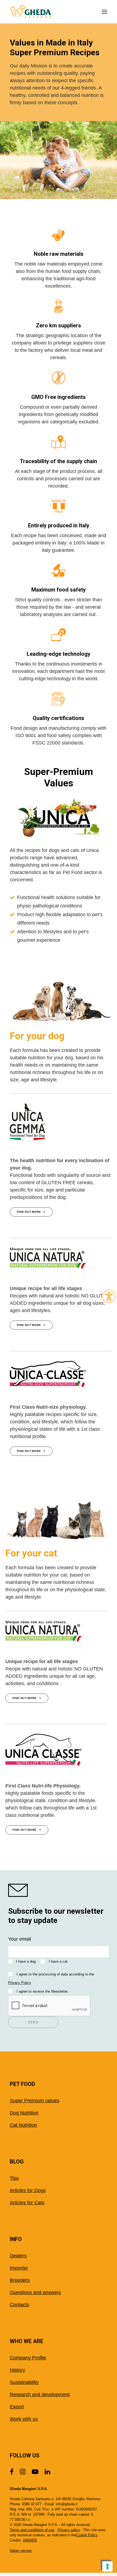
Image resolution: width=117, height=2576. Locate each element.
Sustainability (24, 2382)
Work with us (24, 2419)
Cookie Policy (87, 2535)
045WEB (30, 2540)
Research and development (40, 2395)
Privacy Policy (19, 1983)
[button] (104, 12)
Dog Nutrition (24, 2113)
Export (17, 2407)
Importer (19, 2268)
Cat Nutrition (23, 2125)
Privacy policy (69, 2530)
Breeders (20, 2280)
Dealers (18, 2256)
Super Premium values (35, 2101)
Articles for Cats (27, 2203)
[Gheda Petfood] (31, 12)
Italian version (21, 2551)
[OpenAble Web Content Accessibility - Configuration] (109, 1296)
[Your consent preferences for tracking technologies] (107, 2566)
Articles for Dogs (28, 2190)
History (17, 2370)
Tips (14, 2178)
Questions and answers (35, 2292)
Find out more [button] (29, 1212)
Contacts (19, 2305)
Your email (20, 1939)
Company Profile (28, 2358)
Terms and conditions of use (32, 2530)
